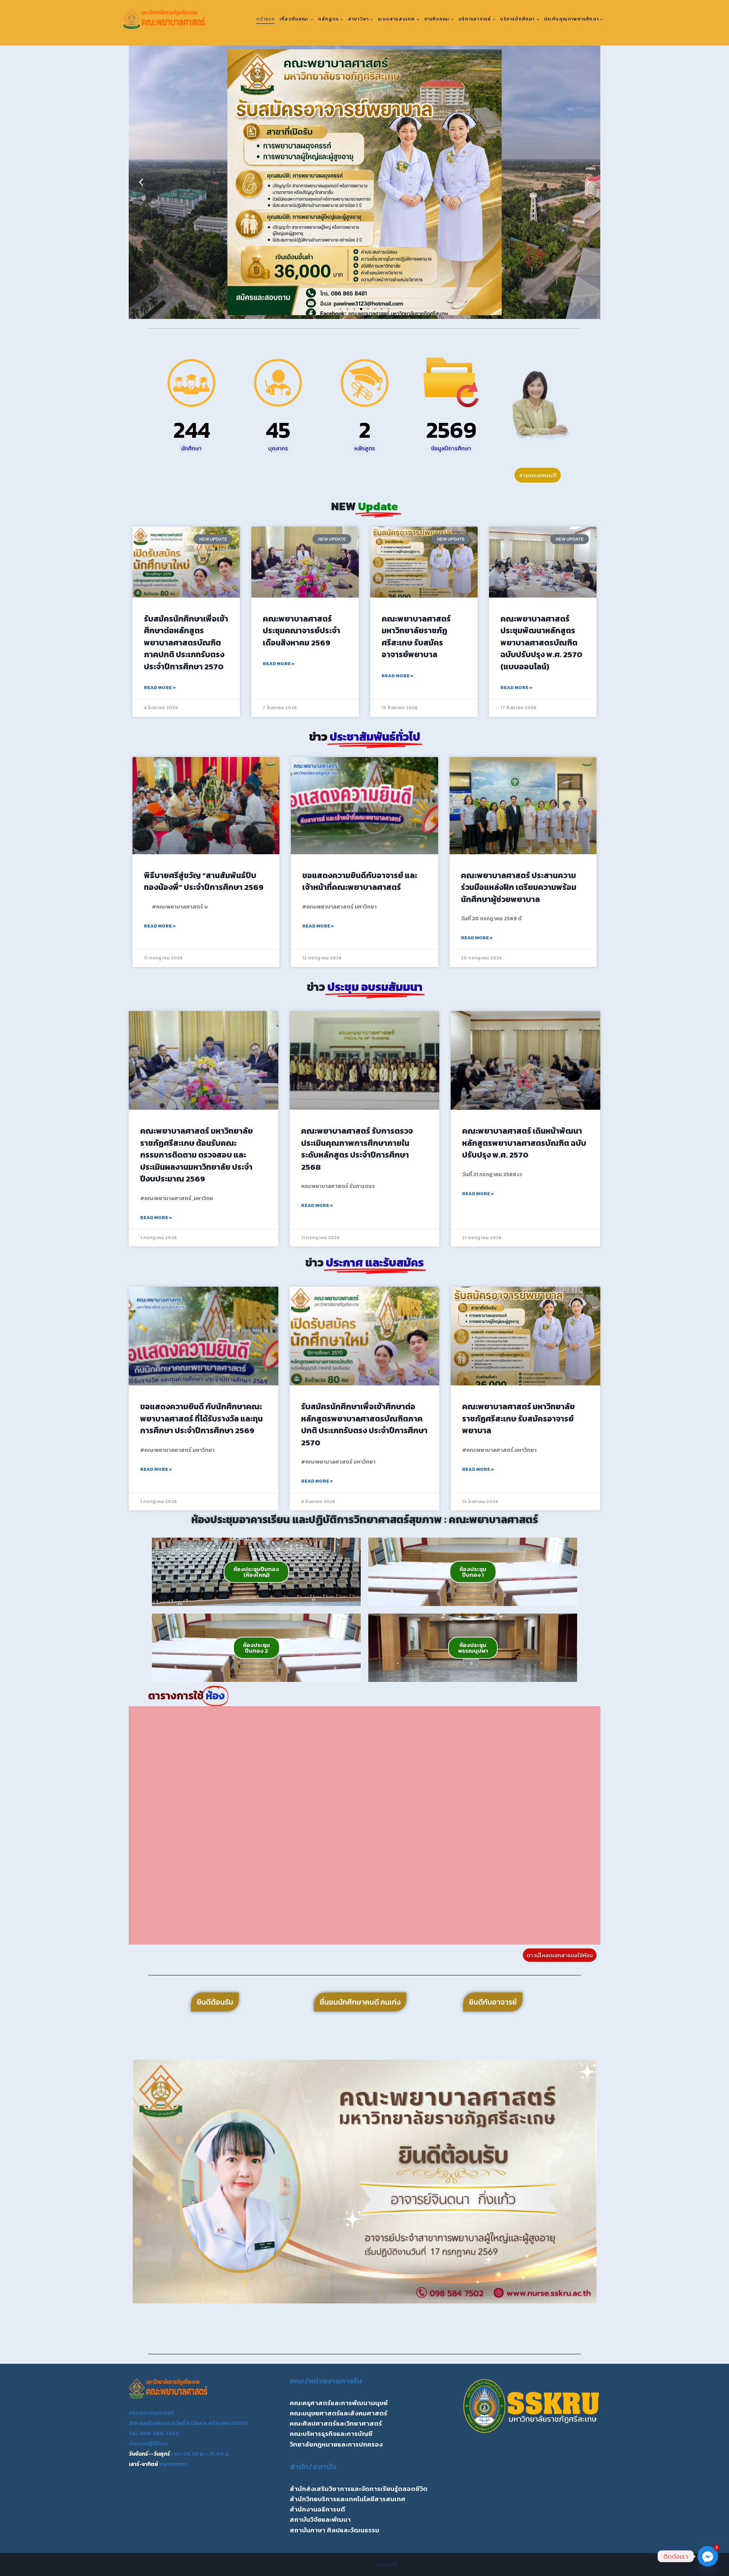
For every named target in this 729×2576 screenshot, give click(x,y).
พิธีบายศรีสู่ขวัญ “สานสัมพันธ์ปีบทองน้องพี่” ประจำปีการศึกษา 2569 (204, 881)
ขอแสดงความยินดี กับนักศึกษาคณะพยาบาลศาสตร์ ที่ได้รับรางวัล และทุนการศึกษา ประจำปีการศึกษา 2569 (201, 1418)
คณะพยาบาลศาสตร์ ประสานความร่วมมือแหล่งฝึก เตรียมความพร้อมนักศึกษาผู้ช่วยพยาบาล (519, 887)
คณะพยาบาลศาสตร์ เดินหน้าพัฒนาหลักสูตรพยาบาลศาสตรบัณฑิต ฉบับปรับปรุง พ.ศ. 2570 (524, 1143)
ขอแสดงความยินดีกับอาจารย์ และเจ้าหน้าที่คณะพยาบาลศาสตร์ (360, 881)
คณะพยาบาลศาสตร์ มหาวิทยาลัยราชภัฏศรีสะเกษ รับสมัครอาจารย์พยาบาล (416, 637)
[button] (141, 182)
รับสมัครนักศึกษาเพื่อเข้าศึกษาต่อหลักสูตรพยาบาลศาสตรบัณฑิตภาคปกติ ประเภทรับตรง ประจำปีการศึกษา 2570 (186, 643)
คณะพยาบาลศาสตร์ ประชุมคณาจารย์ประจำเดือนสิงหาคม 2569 (301, 631)
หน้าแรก (266, 19)
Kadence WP (388, 2564)
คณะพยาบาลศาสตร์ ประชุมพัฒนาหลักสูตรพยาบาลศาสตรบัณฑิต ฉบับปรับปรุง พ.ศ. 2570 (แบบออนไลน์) (541, 643)
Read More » (160, 688)
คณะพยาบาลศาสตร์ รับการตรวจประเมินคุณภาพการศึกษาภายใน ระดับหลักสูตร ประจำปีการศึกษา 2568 (357, 1149)
